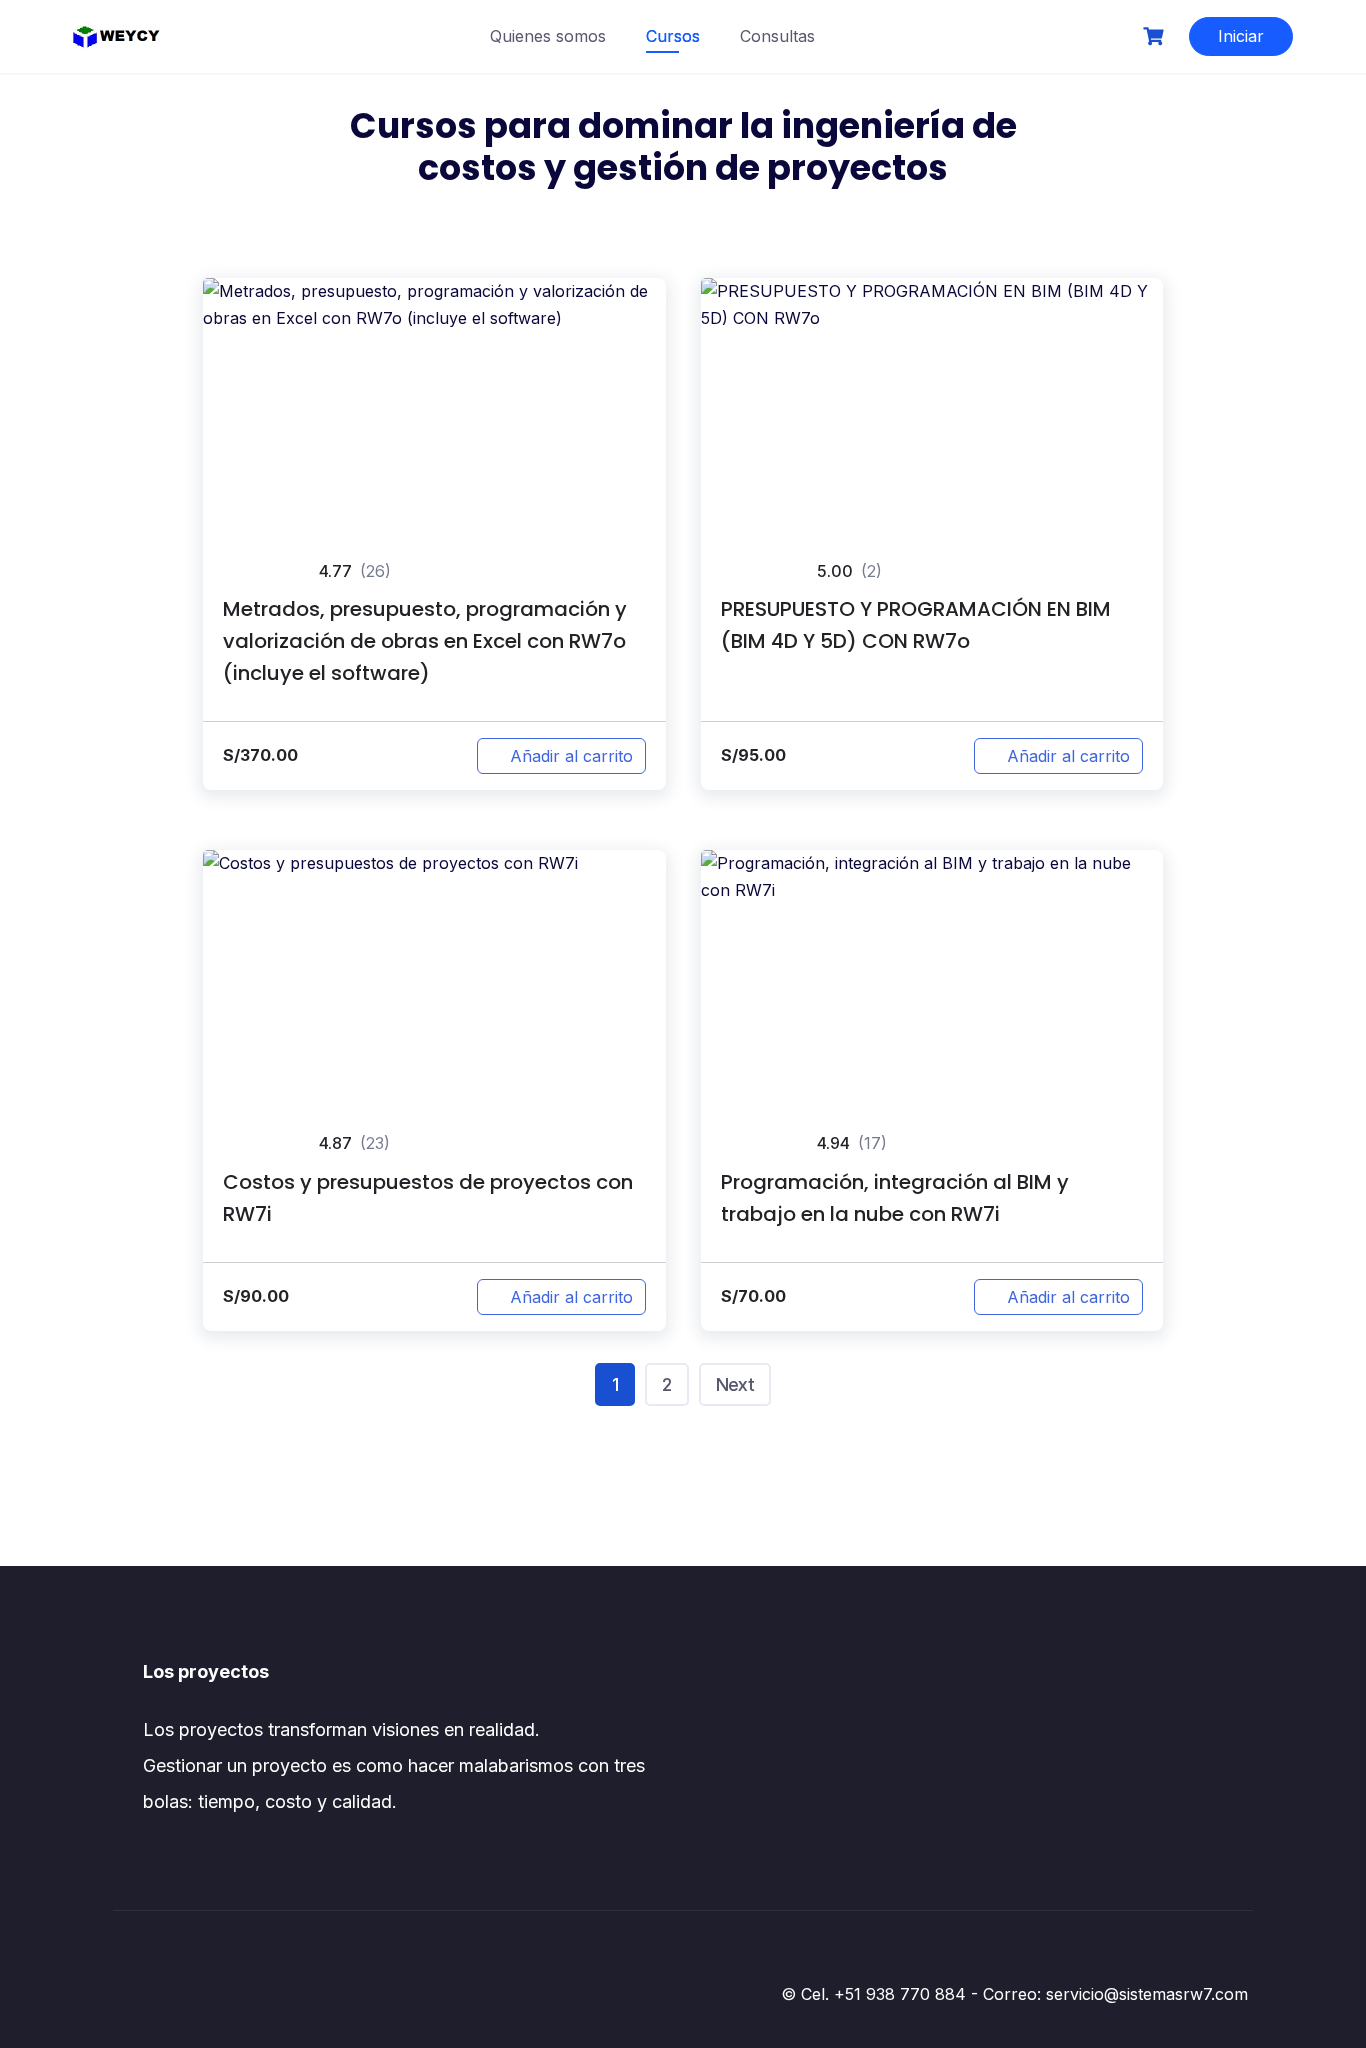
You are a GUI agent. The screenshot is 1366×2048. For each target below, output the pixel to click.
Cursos (673, 36)
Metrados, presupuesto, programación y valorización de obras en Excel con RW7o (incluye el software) (425, 641)
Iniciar (1241, 36)
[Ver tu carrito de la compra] (1156, 36)
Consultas (777, 36)
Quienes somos (548, 36)
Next (735, 1384)
